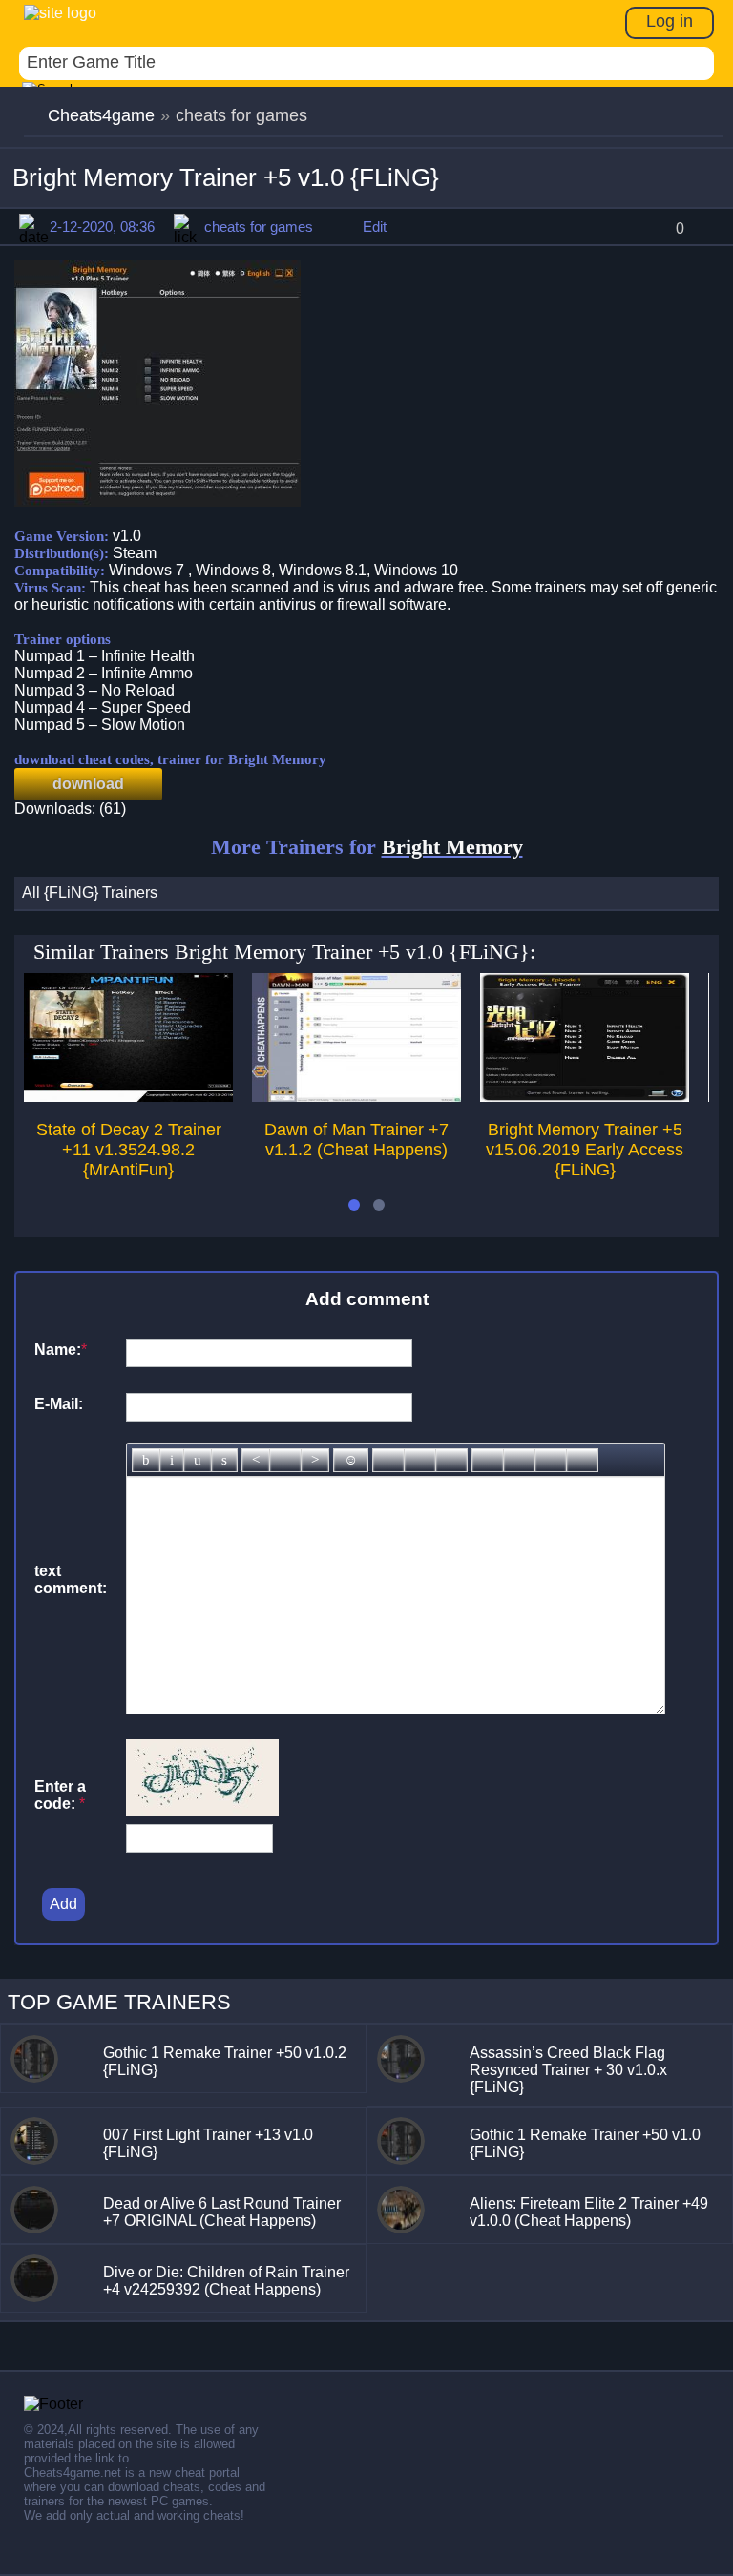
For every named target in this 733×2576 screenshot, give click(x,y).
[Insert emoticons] (351, 1460)
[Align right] (315, 1460)
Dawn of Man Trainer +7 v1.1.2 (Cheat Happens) (356, 1140)
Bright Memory (452, 847)
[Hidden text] (488, 1460)
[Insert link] (388, 1460)
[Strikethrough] (224, 1460)
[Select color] (451, 1460)
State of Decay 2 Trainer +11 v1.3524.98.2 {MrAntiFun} (129, 1150)
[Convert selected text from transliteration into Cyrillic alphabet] (551, 1460)
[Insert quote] (519, 1460)
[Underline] (198, 1460)
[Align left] (256, 1460)
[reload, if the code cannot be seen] (202, 1810)
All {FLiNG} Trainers (90, 893)
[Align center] (285, 1460)
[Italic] (172, 1460)
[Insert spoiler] (582, 1460)
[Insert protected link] (420, 1460)
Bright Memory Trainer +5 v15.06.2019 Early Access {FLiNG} (585, 1150)
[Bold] (146, 1460)
